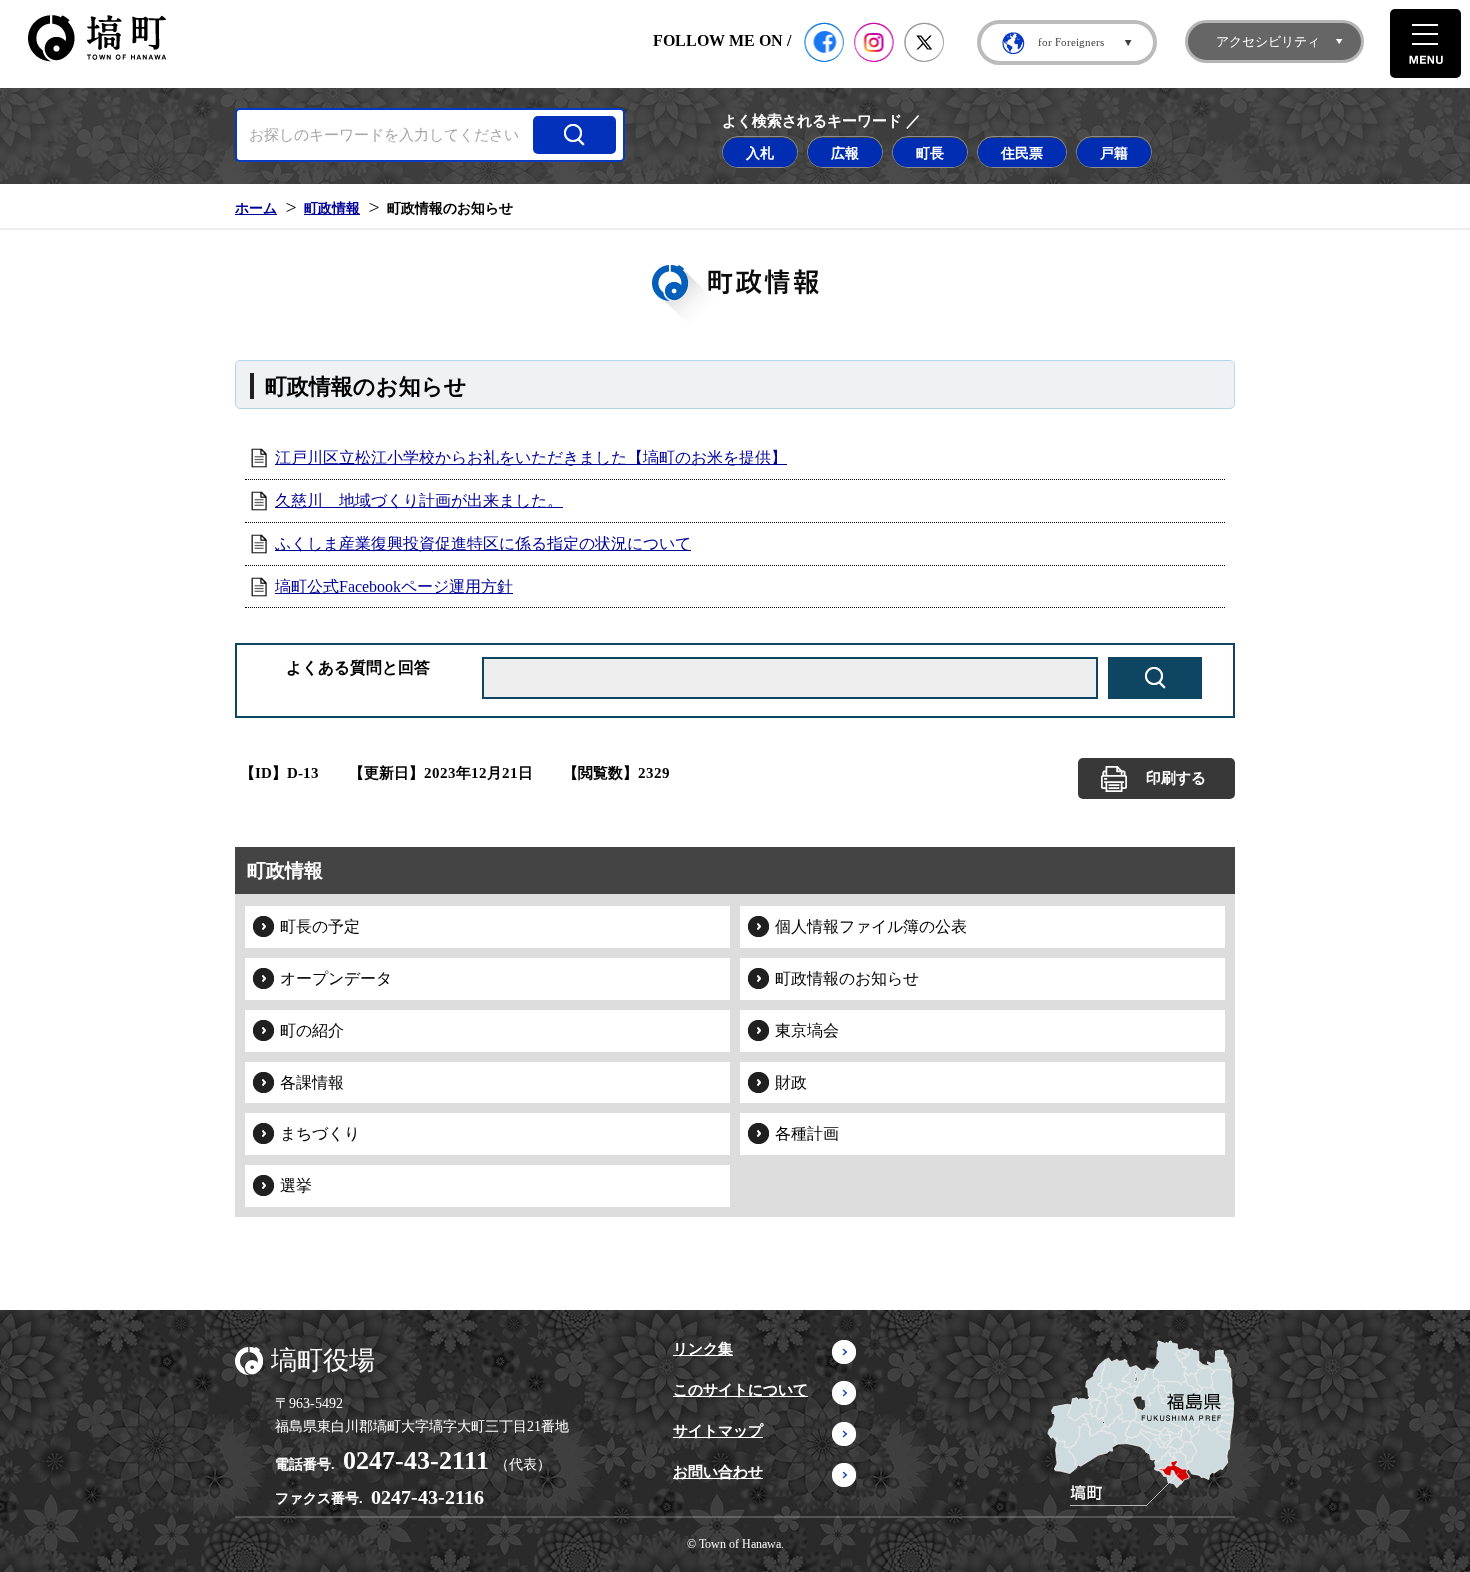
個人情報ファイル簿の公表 (871, 926)
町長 (930, 153)
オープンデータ (336, 978)
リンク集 (703, 1349)
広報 (845, 153)
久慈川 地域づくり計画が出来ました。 (419, 500)
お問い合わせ (718, 1472)
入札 (760, 153)
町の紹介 (312, 1030)
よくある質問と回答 (358, 667)
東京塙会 (807, 1030)
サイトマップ (718, 1431)
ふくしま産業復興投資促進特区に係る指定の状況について (483, 543)
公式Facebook (824, 42)
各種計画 (807, 1133)
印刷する (1176, 778)
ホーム (256, 208)
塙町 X (924, 42)
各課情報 (312, 1082)
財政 (791, 1082)
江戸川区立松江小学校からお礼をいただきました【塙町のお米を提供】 (531, 457)
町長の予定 (320, 926)
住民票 (1022, 153)
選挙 (296, 1185)
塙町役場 (323, 1360)
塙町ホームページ (97, 38)
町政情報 (332, 208)
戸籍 (1114, 153)
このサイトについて (740, 1390)
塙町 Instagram (874, 42)
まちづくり (320, 1133)
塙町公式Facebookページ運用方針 (394, 586)
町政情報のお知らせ (847, 978)
